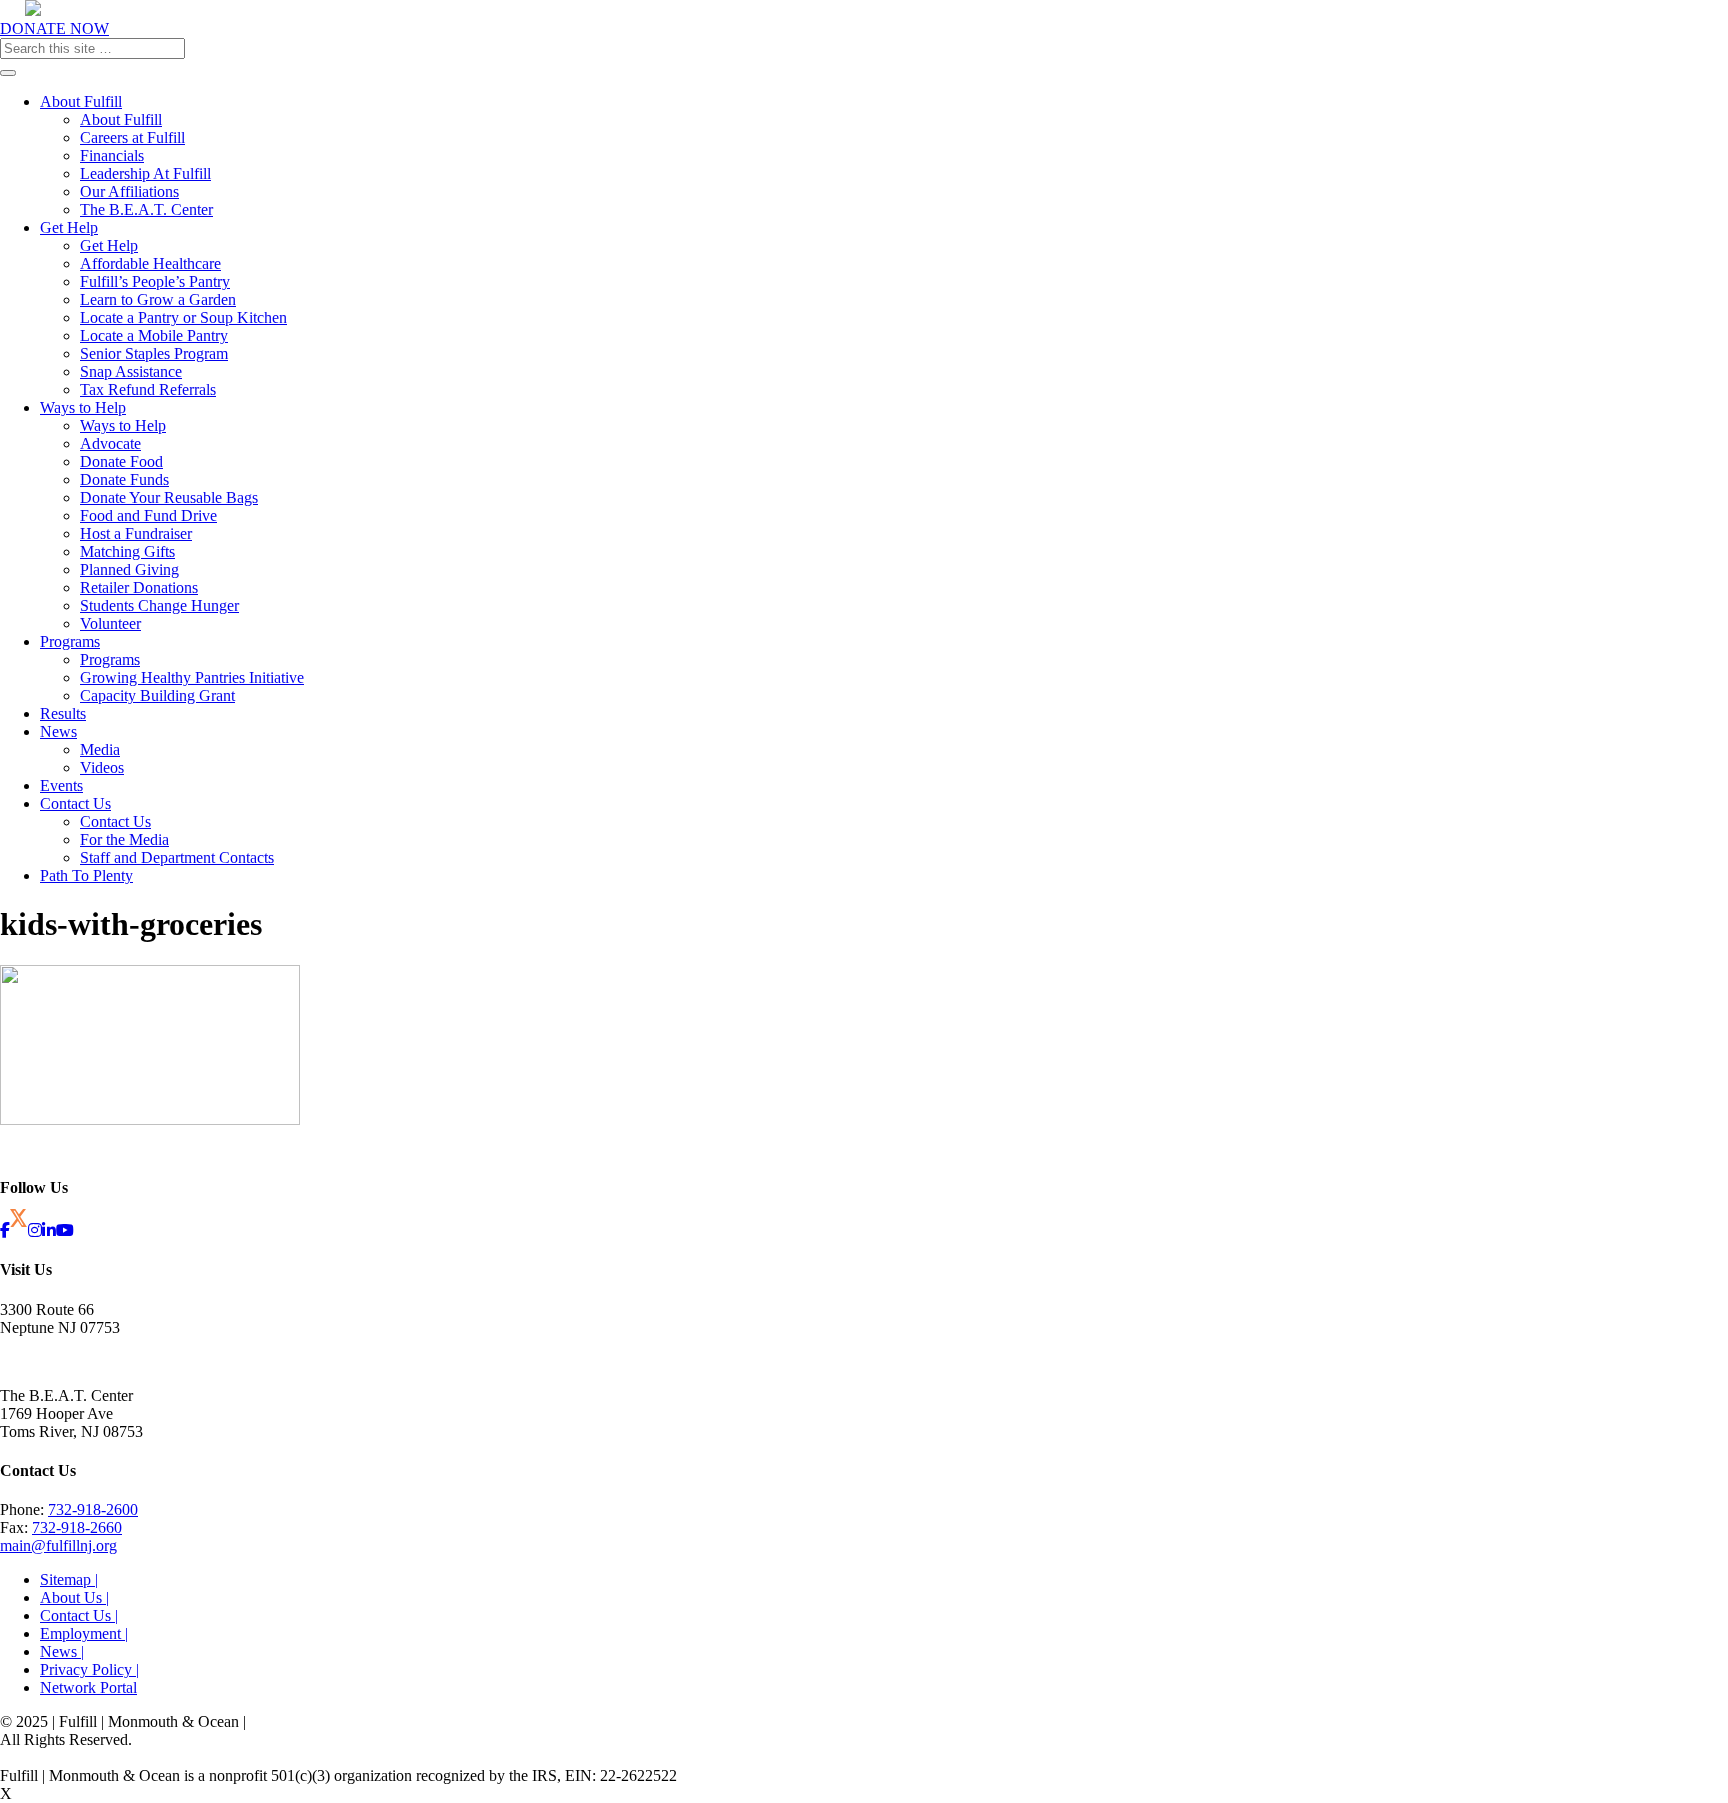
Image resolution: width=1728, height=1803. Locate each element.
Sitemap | (69, 1579)
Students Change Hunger (159, 605)
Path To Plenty (86, 875)
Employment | (84, 1633)
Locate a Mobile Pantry (154, 335)
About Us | (74, 1597)
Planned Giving (129, 569)
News (58, 731)
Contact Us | (79, 1615)
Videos (102, 767)
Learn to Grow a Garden (158, 299)
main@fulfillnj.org (58, 1545)
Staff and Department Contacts (177, 857)
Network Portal (88, 1687)
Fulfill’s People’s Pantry (155, 281)
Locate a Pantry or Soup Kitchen (183, 317)
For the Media (124, 839)
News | (62, 1651)
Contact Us (75, 803)
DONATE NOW (54, 28)
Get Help (69, 227)
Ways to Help (83, 407)
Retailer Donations (139, 587)
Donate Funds (124, 479)
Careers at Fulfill (132, 137)
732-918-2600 (93, 1509)
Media (100, 749)
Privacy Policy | (89, 1669)
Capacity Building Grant (157, 695)
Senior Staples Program (154, 353)
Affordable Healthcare (150, 263)
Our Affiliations (129, 191)
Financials (112, 155)
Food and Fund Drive (148, 515)
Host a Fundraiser (136, 533)
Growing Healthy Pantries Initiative (192, 677)
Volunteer (110, 623)
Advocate (110, 443)
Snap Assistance (131, 371)
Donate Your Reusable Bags (169, 497)
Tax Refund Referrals (148, 389)
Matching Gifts (127, 551)
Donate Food (121, 461)
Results (63, 713)
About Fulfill (81, 101)
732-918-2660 (77, 1527)
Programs (70, 641)
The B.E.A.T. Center (146, 209)
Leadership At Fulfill (145, 173)
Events (61, 785)
